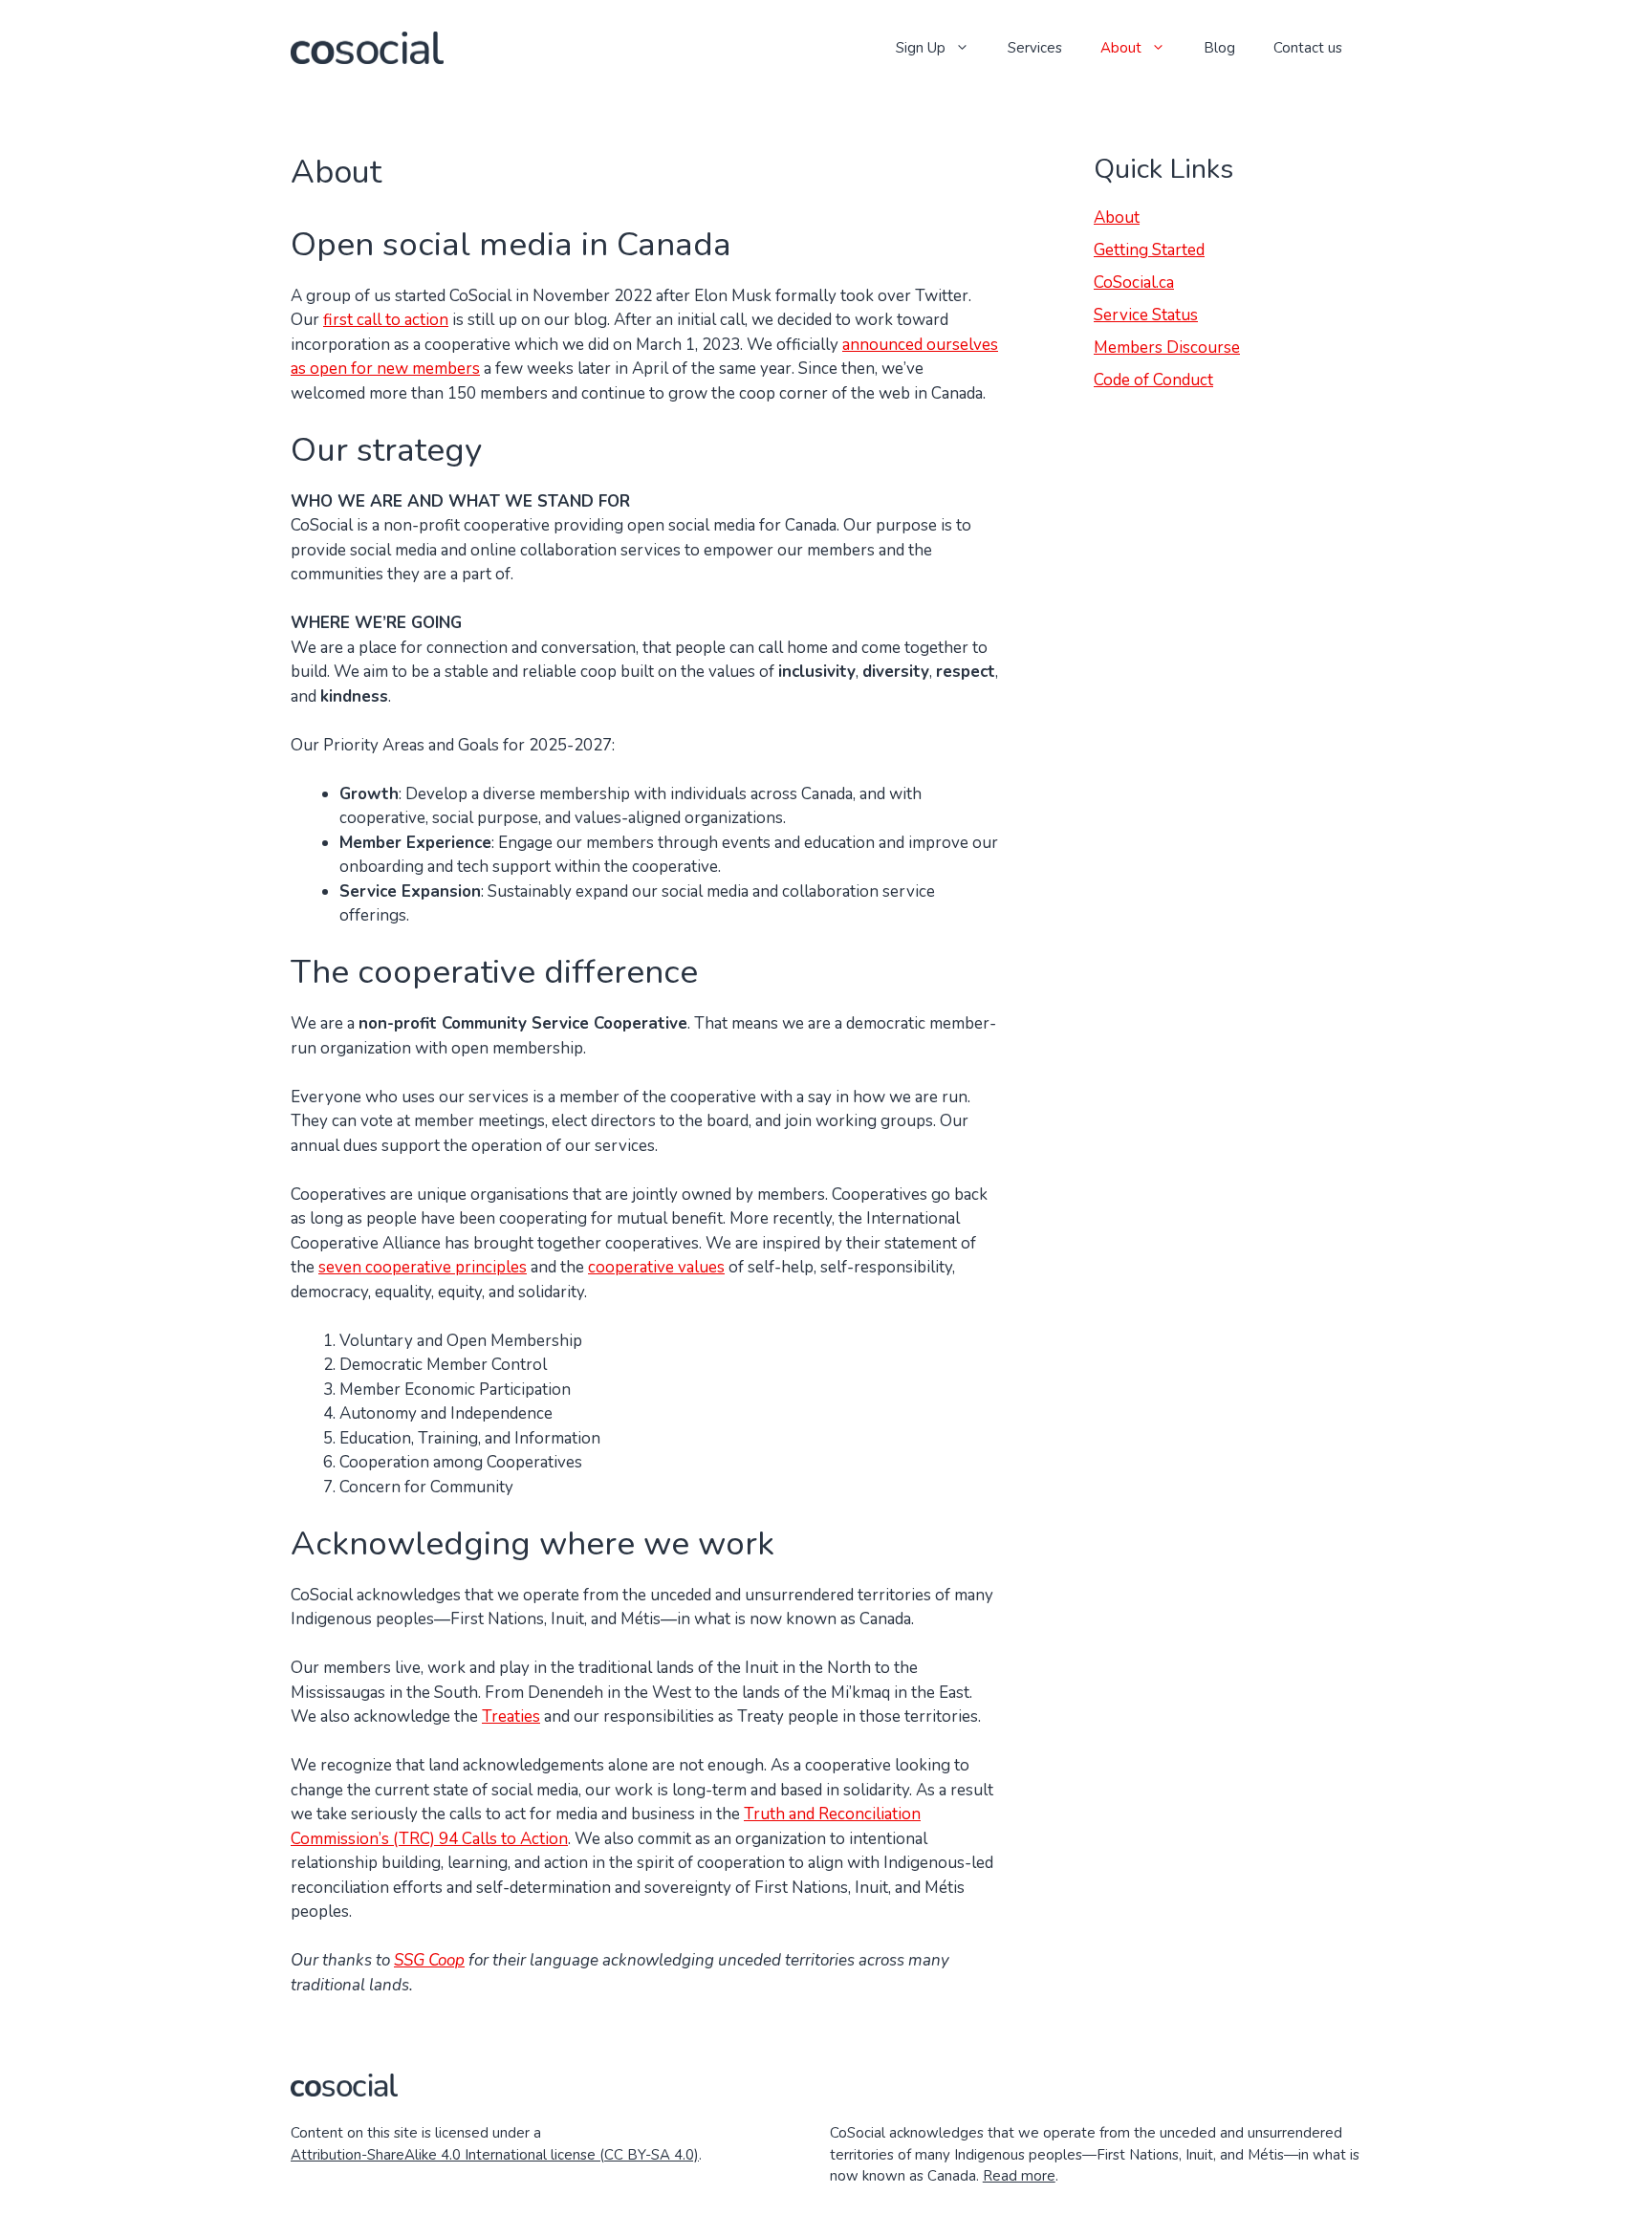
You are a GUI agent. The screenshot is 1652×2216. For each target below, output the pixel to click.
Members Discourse (1167, 348)
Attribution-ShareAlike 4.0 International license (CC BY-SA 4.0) (495, 2155)
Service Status (1146, 315)
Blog (1219, 48)
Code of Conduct (1153, 380)
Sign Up (921, 48)
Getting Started (1149, 250)
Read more (1019, 2176)
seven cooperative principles (423, 1267)
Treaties (511, 1716)
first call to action (386, 320)
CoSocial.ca (1134, 282)
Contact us (1308, 48)
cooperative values (656, 1267)
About (1121, 48)
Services (1035, 48)
